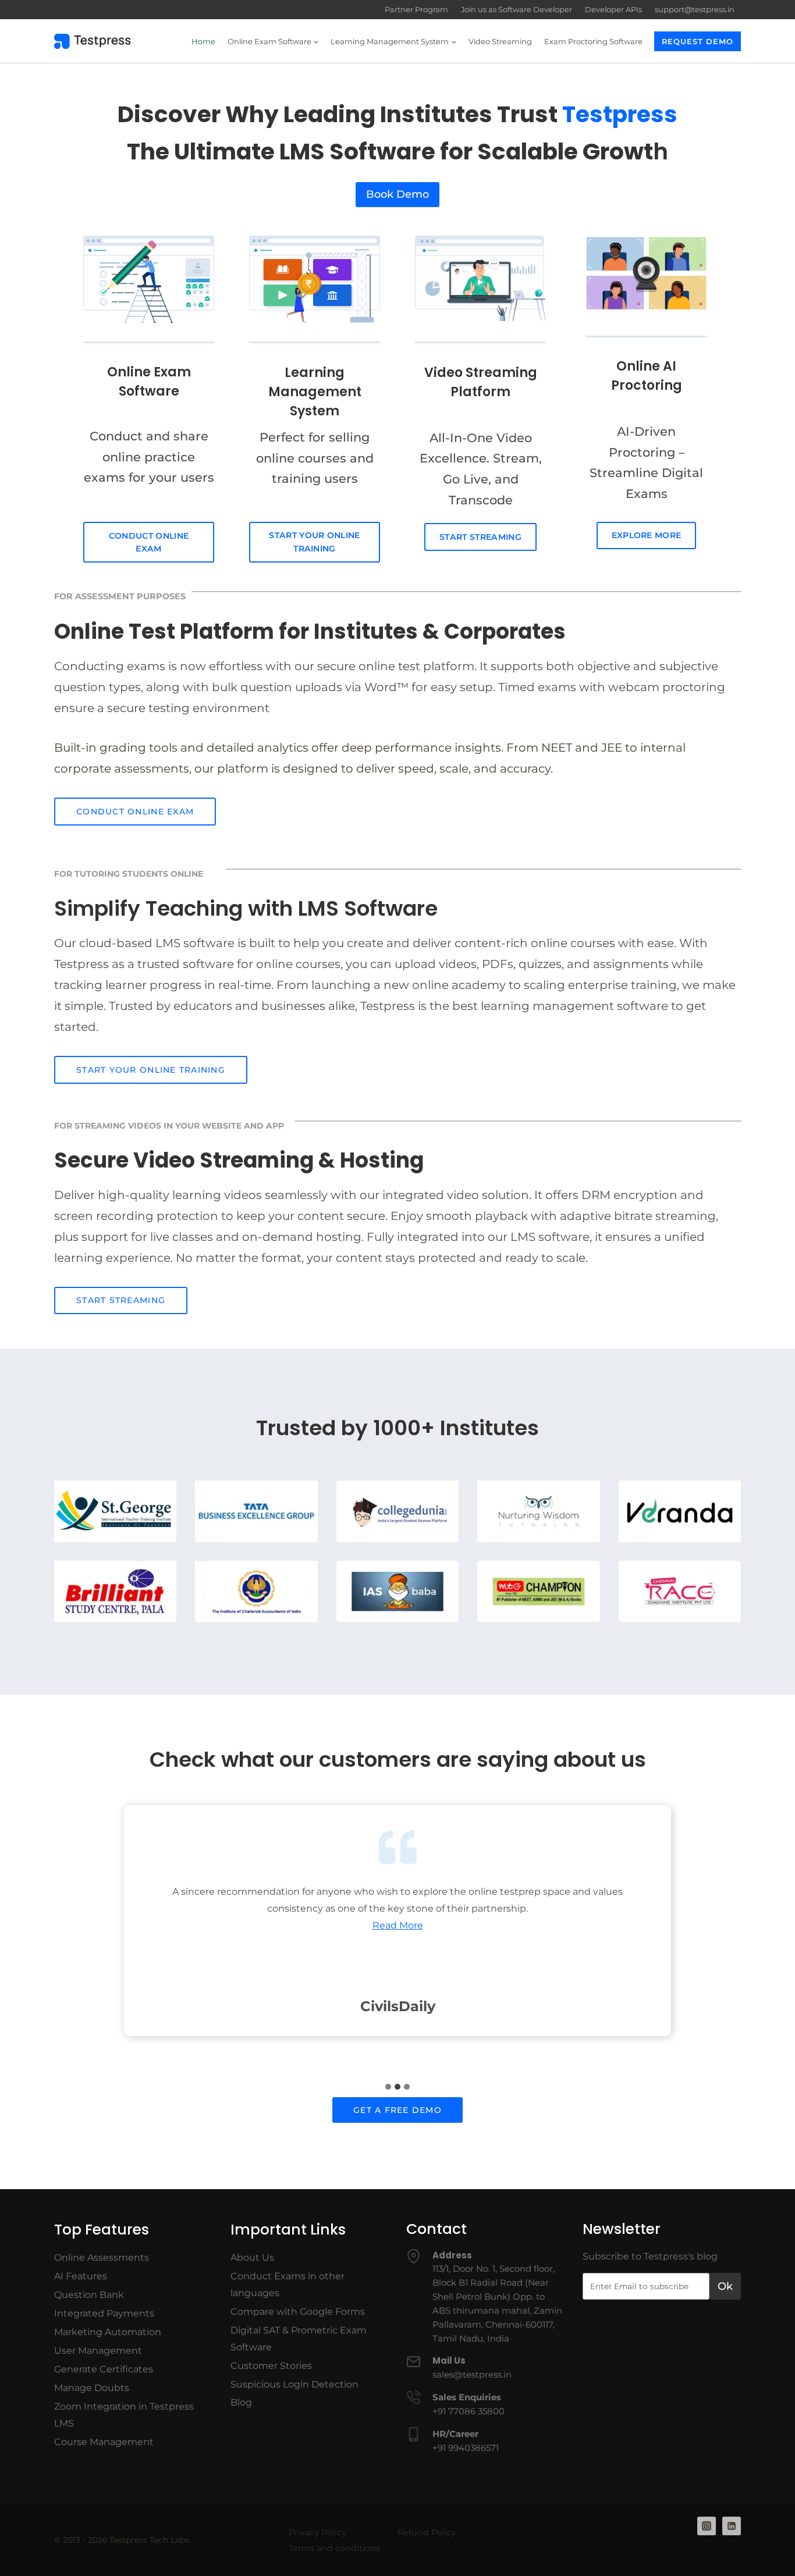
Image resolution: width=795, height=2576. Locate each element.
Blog (241, 2402)
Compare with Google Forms (298, 2312)
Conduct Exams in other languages (288, 2285)
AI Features (81, 2276)
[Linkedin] (732, 2526)
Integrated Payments (104, 2313)
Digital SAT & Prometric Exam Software (299, 2339)
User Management (98, 2351)
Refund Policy (427, 2532)
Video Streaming (500, 41)
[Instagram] (707, 2526)
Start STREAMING (121, 1300)
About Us (252, 2257)
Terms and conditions (334, 2548)
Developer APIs (613, 9)
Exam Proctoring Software (593, 41)
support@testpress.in (695, 9)
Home (203, 41)
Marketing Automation (108, 2332)
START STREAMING (480, 537)
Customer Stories (271, 2366)
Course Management (104, 2442)
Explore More (647, 535)
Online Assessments (102, 2257)
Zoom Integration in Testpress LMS (124, 2415)
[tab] (388, 2087)
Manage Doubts (92, 2388)
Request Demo (698, 41)
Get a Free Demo (397, 2110)
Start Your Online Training (314, 542)
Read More (398, 1925)
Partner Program (416, 9)
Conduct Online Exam (149, 542)
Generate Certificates (104, 2369)
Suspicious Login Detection (294, 2384)
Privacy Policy (317, 2532)
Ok (725, 2286)
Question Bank (89, 2295)
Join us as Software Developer (517, 9)
